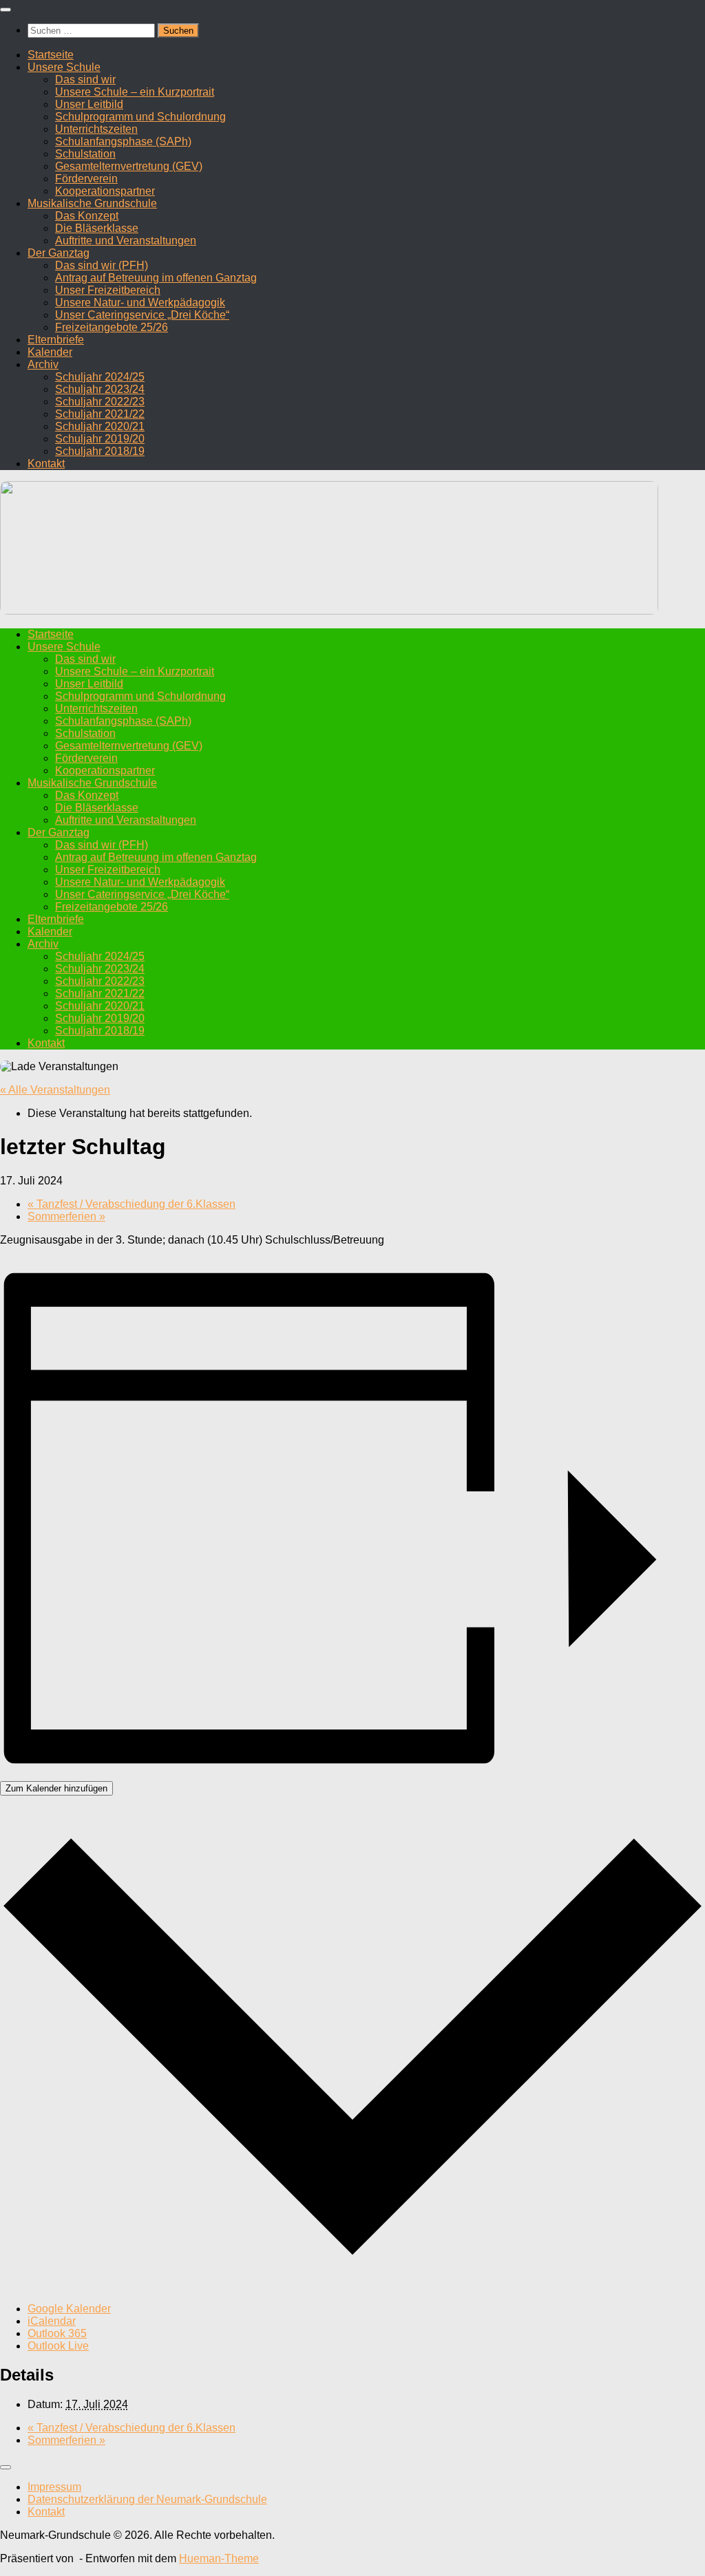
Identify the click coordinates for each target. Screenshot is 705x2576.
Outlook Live (58, 2346)
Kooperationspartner (105, 191)
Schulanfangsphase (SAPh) (123, 141)
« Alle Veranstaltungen (55, 1090)
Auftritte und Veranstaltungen (126, 241)
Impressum (54, 2487)
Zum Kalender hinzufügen (56, 1788)
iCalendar (52, 2321)
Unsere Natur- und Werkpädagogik (140, 302)
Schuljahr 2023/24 (100, 389)
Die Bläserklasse (97, 228)
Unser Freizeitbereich (108, 290)
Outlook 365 (57, 2333)
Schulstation (85, 154)
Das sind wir (85, 79)
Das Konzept (87, 216)
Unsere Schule (64, 67)
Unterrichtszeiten (96, 129)
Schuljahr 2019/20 (100, 439)
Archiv (43, 364)
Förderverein (86, 179)
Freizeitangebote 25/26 (112, 327)
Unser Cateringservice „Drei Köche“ (142, 315)
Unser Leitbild (89, 104)
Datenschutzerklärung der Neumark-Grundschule (147, 2499)
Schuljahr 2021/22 (100, 414)
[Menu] (6, 10)
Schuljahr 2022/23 (100, 402)
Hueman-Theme (219, 2558)
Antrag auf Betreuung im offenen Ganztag (156, 278)
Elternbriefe (56, 340)
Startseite (51, 55)
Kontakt (46, 464)
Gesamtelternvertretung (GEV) (129, 166)
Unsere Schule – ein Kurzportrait (135, 92)
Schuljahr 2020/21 (100, 426)
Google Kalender (69, 2309)
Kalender (50, 352)
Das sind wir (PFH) (102, 265)
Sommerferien (66, 1216)
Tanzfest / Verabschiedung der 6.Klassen (131, 1204)
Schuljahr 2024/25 (100, 377)
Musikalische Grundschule (92, 203)
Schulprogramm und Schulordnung (140, 117)
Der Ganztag (59, 253)
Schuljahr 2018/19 (100, 451)
